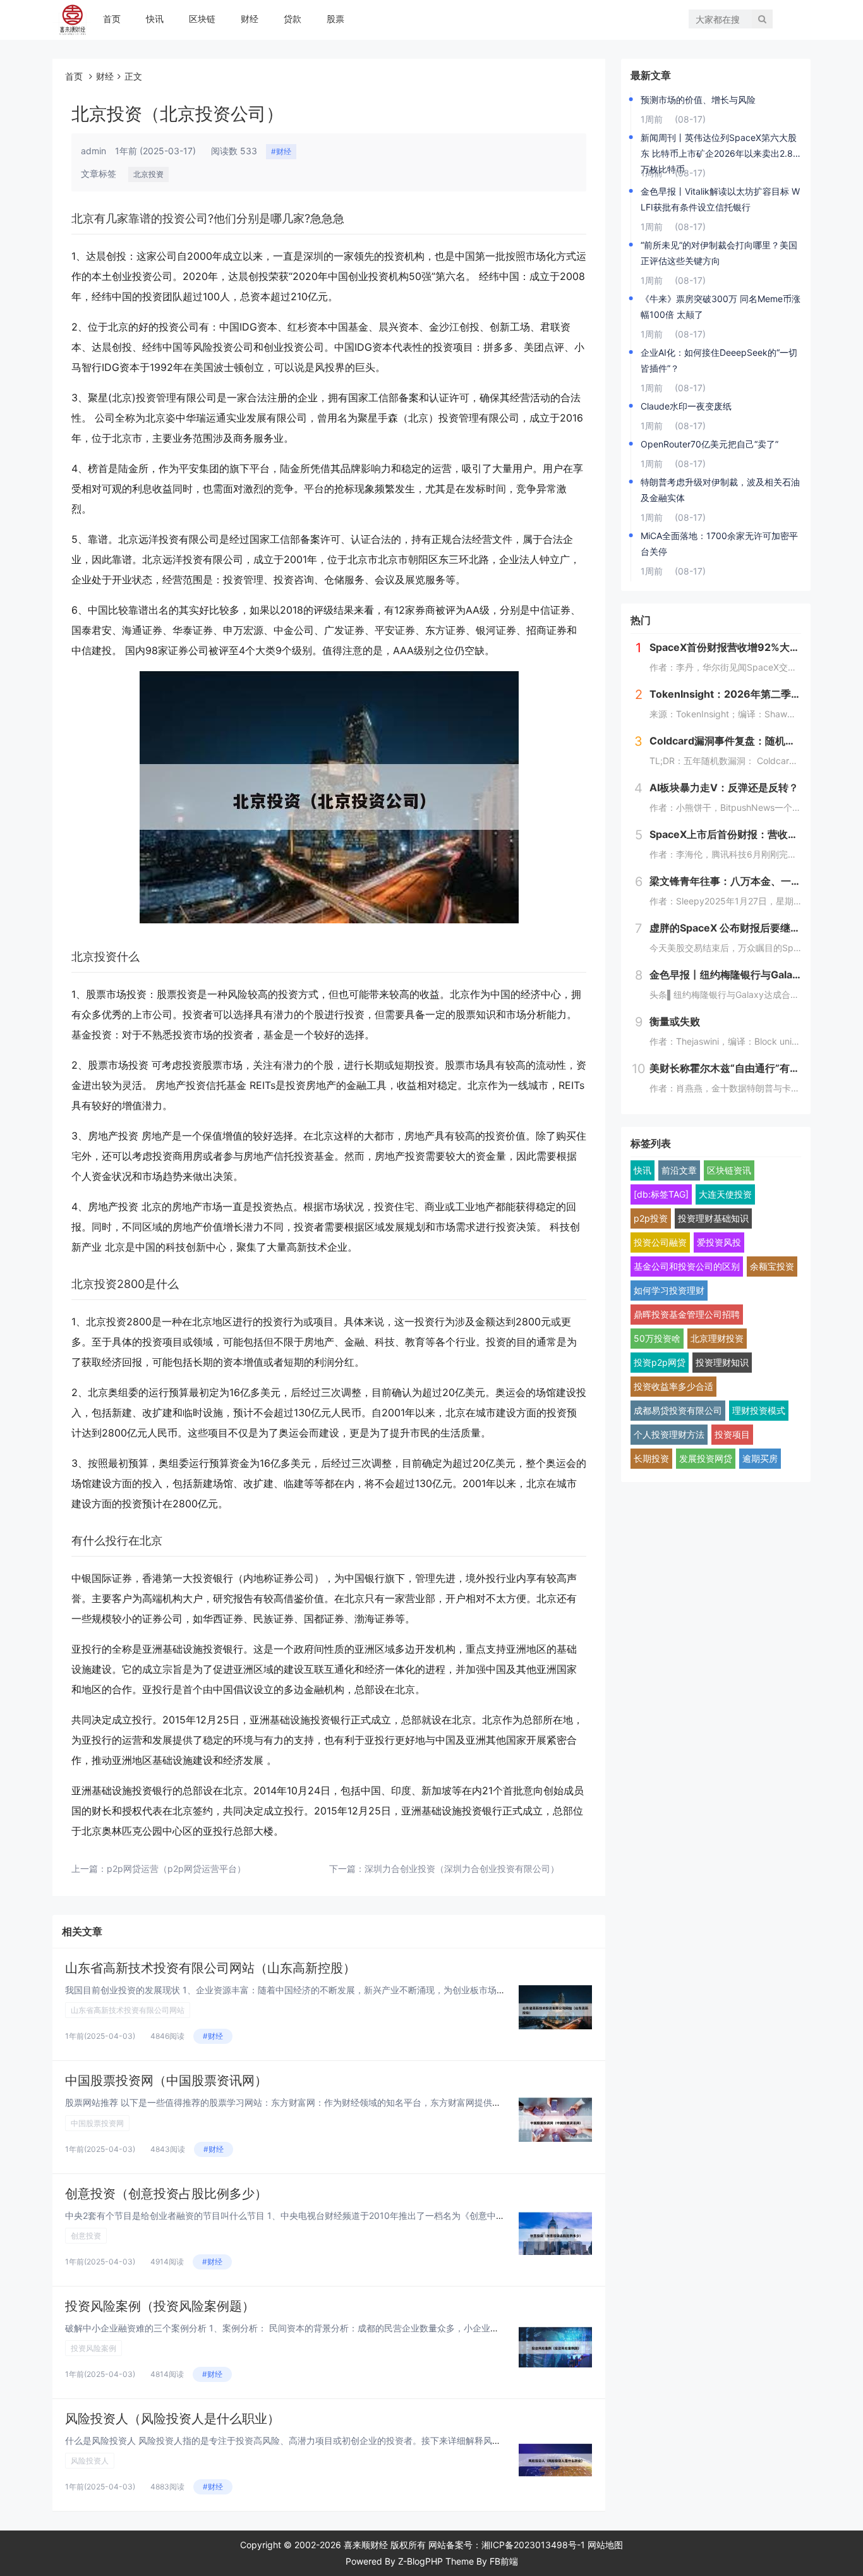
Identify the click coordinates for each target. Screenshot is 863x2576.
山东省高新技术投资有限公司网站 (128, 2010)
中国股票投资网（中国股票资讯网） (166, 2081)
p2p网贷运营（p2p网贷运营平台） (176, 1868)
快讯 (155, 19)
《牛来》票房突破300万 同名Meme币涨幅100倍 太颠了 (721, 307)
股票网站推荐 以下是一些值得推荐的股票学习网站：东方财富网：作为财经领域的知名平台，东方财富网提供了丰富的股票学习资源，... (331, 2102)
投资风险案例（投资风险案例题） (160, 2306)
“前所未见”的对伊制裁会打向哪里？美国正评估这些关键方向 (719, 253)
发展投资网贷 (706, 1458)
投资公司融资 (660, 1242)
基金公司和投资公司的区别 (687, 1266)
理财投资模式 (759, 1410)
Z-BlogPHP (420, 2561)
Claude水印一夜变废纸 (686, 406)
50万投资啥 (657, 1338)
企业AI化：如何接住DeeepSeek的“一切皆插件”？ (719, 360)
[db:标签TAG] (661, 1194)
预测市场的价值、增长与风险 (698, 100)
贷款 (293, 19)
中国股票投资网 (97, 2123)
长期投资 (651, 1458)
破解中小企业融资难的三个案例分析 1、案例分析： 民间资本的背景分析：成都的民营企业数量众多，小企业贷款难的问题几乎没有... (326, 2328)
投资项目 (732, 1434)
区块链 (202, 19)
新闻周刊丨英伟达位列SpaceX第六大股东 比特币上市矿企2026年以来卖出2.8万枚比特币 (719, 147)
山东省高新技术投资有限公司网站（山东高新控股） (210, 1968)
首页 (112, 19)
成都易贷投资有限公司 (678, 1410)
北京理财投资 (717, 1338)
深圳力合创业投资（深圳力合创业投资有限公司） (462, 1868)
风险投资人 (90, 2461)
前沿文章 (679, 1170)
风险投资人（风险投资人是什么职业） (172, 2419)
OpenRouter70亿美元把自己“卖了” (709, 444)
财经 (250, 19)
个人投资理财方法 (669, 1434)
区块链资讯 (729, 1170)
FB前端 (504, 2561)
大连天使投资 (725, 1194)
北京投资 (148, 174)
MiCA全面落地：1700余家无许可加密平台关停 (719, 544)
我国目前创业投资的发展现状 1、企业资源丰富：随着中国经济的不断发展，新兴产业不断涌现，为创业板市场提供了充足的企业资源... (329, 1990)
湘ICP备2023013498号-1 (533, 2545)
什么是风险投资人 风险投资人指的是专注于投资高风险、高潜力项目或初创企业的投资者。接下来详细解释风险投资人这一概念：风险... (331, 2440)
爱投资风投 (719, 1242)
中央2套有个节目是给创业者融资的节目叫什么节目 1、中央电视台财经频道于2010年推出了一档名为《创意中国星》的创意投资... (320, 2215)
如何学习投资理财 (669, 1290)
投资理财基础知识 (713, 1218)
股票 (335, 19)
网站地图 (605, 2545)
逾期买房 (760, 1458)
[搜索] (762, 19)
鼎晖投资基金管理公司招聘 (687, 1314)
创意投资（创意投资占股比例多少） (166, 2194)
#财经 (281, 151)
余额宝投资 (772, 1266)
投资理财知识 (722, 1362)
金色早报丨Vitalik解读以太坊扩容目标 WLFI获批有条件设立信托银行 (720, 199)
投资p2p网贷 (660, 1362)
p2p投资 (651, 1218)
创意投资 (86, 2236)
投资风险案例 (94, 2348)
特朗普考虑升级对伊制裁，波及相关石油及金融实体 (720, 490)
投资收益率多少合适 (673, 1386)
